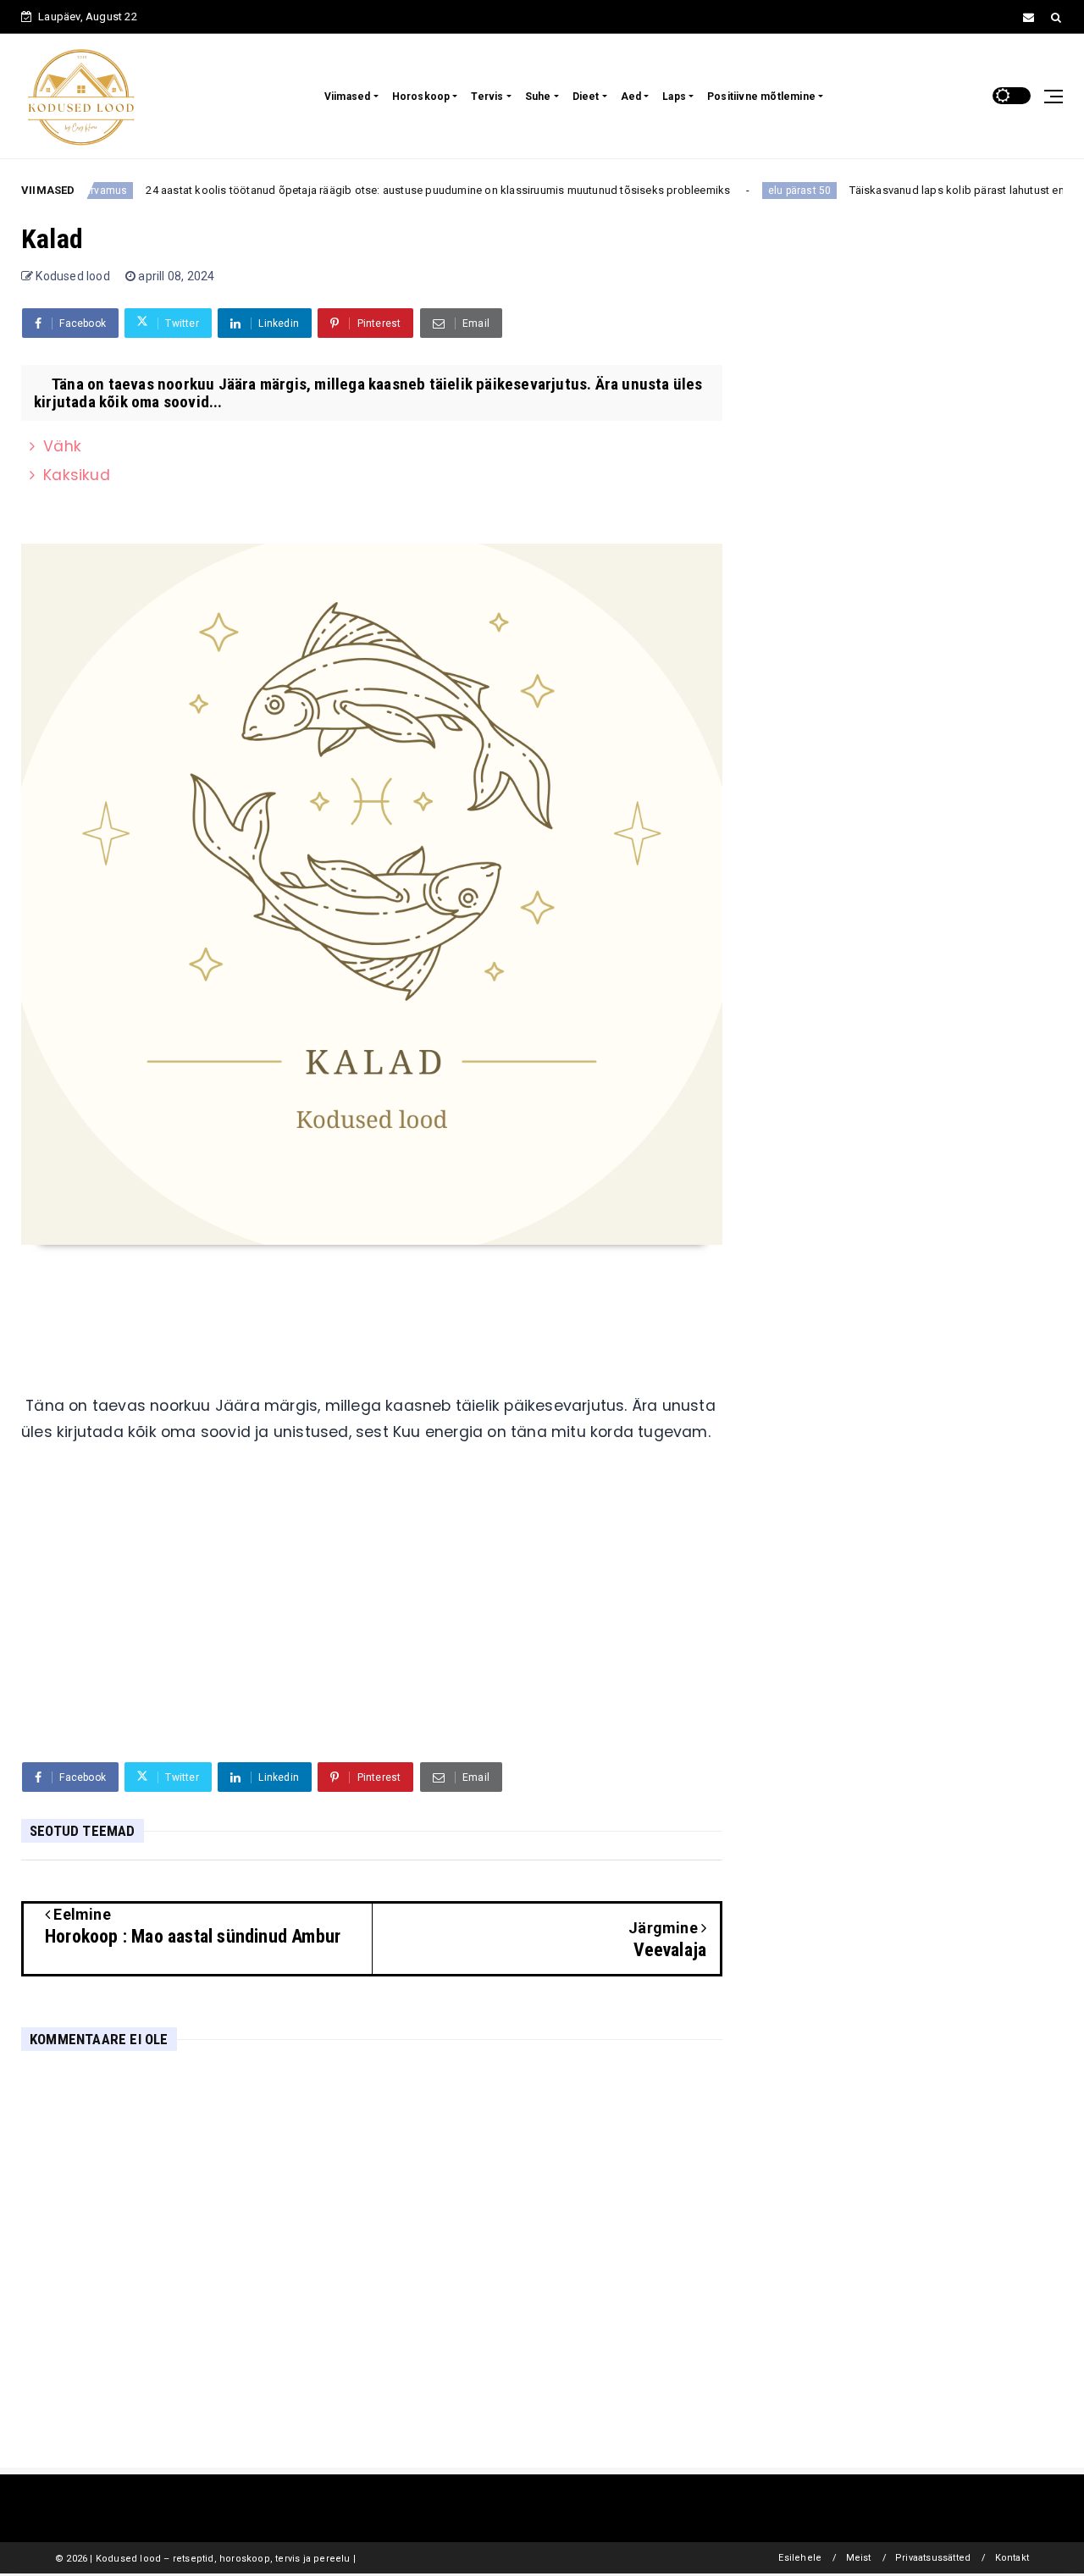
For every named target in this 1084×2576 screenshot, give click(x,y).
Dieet (586, 97)
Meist (859, 2558)
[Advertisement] (372, 1618)
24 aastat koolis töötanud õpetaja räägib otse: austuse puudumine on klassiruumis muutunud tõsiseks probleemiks (410, 190)
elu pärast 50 (772, 191)
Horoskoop (421, 97)
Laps (674, 97)
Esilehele (800, 2558)
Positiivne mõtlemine (761, 97)
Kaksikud (77, 475)
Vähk (62, 446)
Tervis (487, 97)
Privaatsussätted (933, 2558)
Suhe (538, 97)
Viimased (348, 97)
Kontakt (1012, 2558)
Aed (631, 97)
